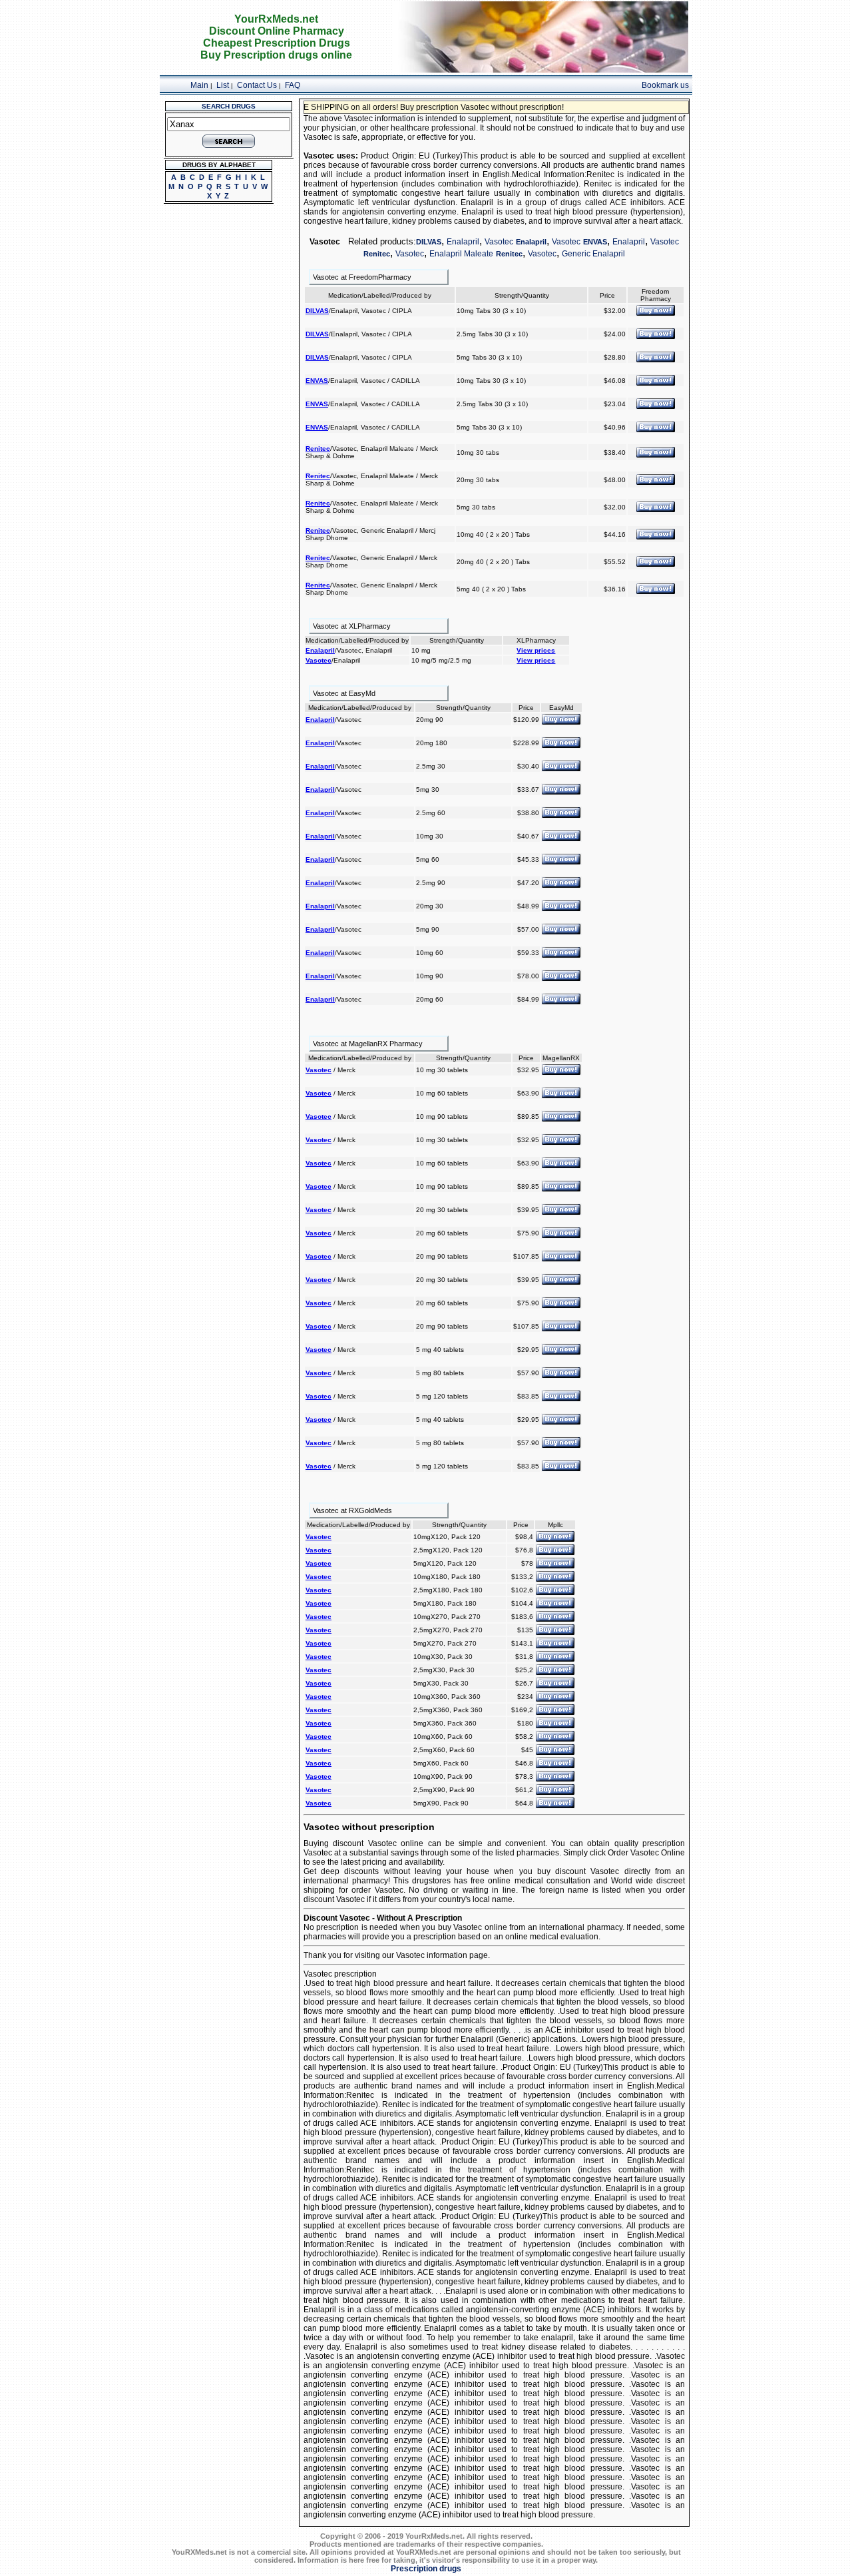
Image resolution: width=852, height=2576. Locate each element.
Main (199, 85)
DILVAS (429, 242)
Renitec (377, 254)
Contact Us (257, 85)
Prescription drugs (426, 2569)
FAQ (293, 85)
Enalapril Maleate (461, 254)
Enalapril (463, 242)
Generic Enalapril (593, 254)
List (223, 85)
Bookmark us (665, 85)
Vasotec (499, 242)
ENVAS (595, 242)
